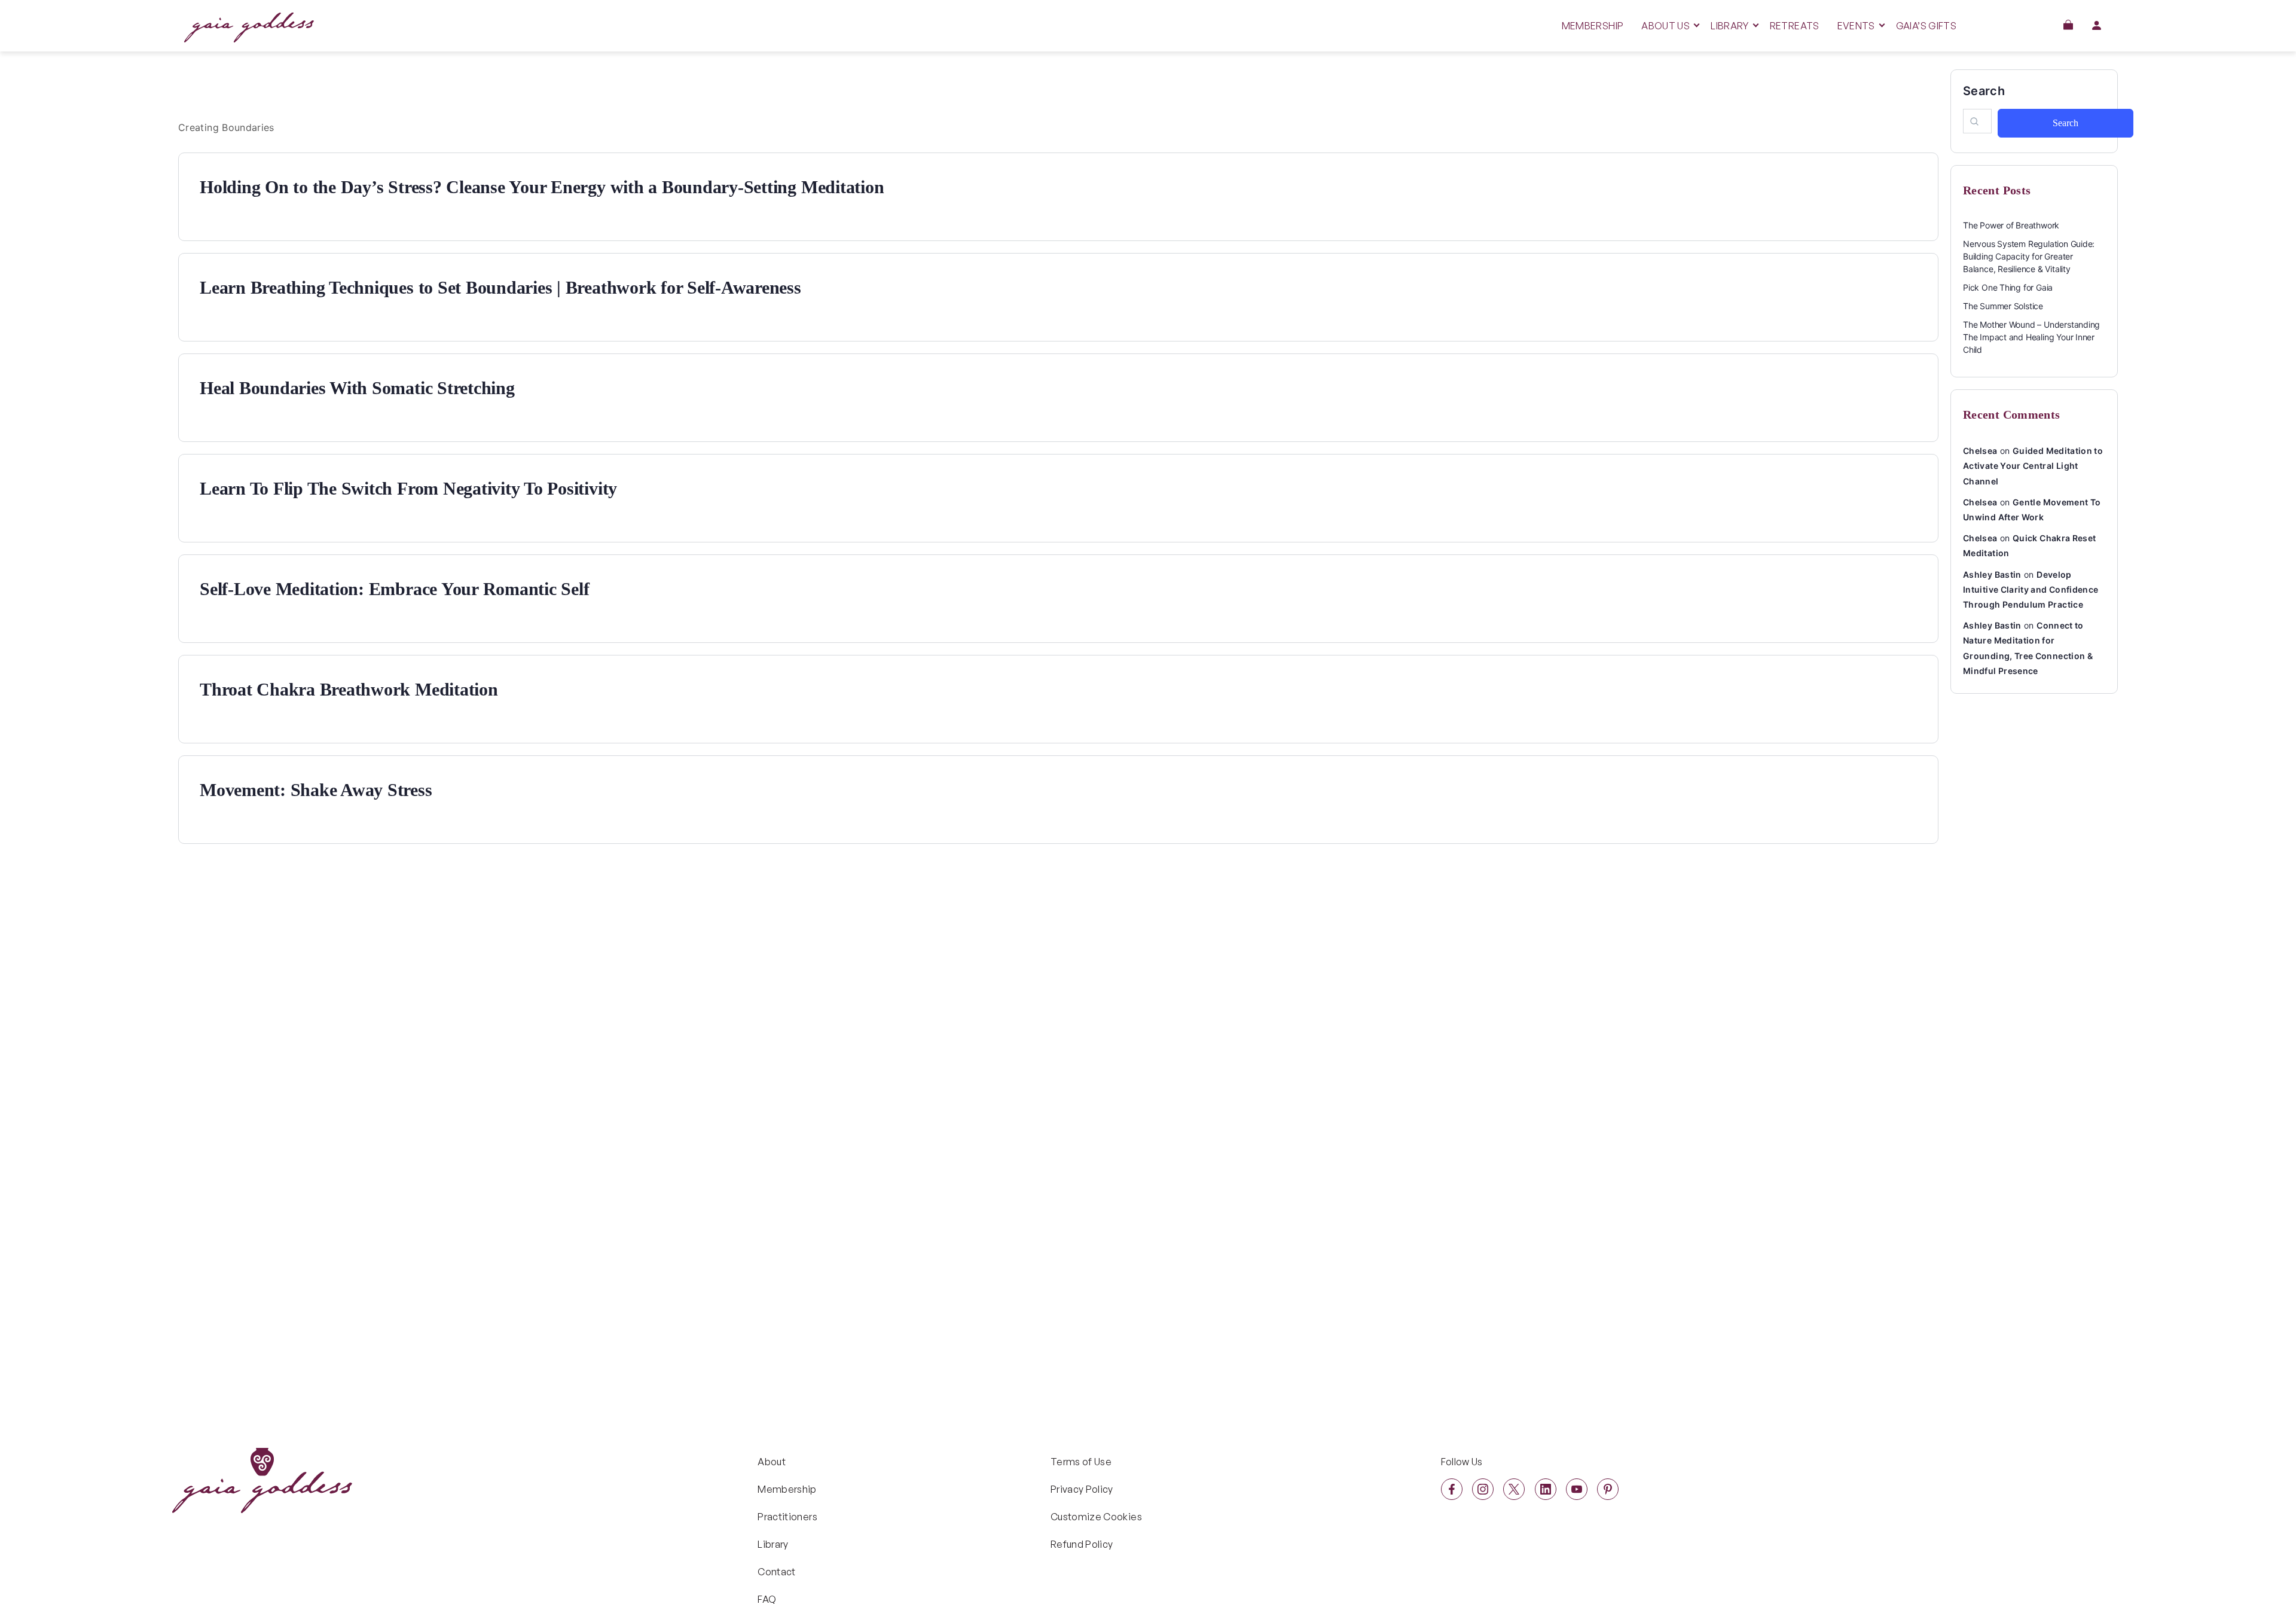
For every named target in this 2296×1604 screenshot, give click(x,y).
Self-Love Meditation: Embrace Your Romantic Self (394, 589)
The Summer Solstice (2003, 306)
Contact (777, 1572)
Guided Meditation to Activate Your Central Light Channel (2033, 466)
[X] (1514, 1489)
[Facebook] (1452, 1489)
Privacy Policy (1082, 1489)
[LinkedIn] (1546, 1489)
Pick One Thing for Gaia (2008, 287)
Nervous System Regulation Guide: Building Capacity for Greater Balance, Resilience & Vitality (2029, 256)
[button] (2068, 25)
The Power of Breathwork (2011, 225)
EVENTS (1856, 26)
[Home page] (249, 39)
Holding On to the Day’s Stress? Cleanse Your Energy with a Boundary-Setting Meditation (542, 187)
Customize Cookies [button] (1096, 1517)
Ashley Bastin (1992, 574)
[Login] (2096, 25)
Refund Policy (1082, 1544)
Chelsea (1980, 451)
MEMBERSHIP (1593, 26)
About (772, 1462)
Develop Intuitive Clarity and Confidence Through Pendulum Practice (2031, 589)
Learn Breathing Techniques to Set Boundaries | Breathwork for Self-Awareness (500, 287)
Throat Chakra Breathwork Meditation (349, 689)
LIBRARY (1730, 26)
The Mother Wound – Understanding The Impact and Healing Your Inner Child (2031, 337)
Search (1984, 91)
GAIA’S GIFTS (1926, 26)
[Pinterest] (1608, 1489)
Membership (787, 1489)
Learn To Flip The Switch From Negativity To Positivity (408, 488)
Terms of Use (1081, 1462)
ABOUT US (1665, 26)
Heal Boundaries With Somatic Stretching (357, 388)
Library (773, 1544)
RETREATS (1795, 26)
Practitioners (787, 1517)
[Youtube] (1577, 1489)
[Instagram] (1483, 1489)
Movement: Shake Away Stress (316, 790)
